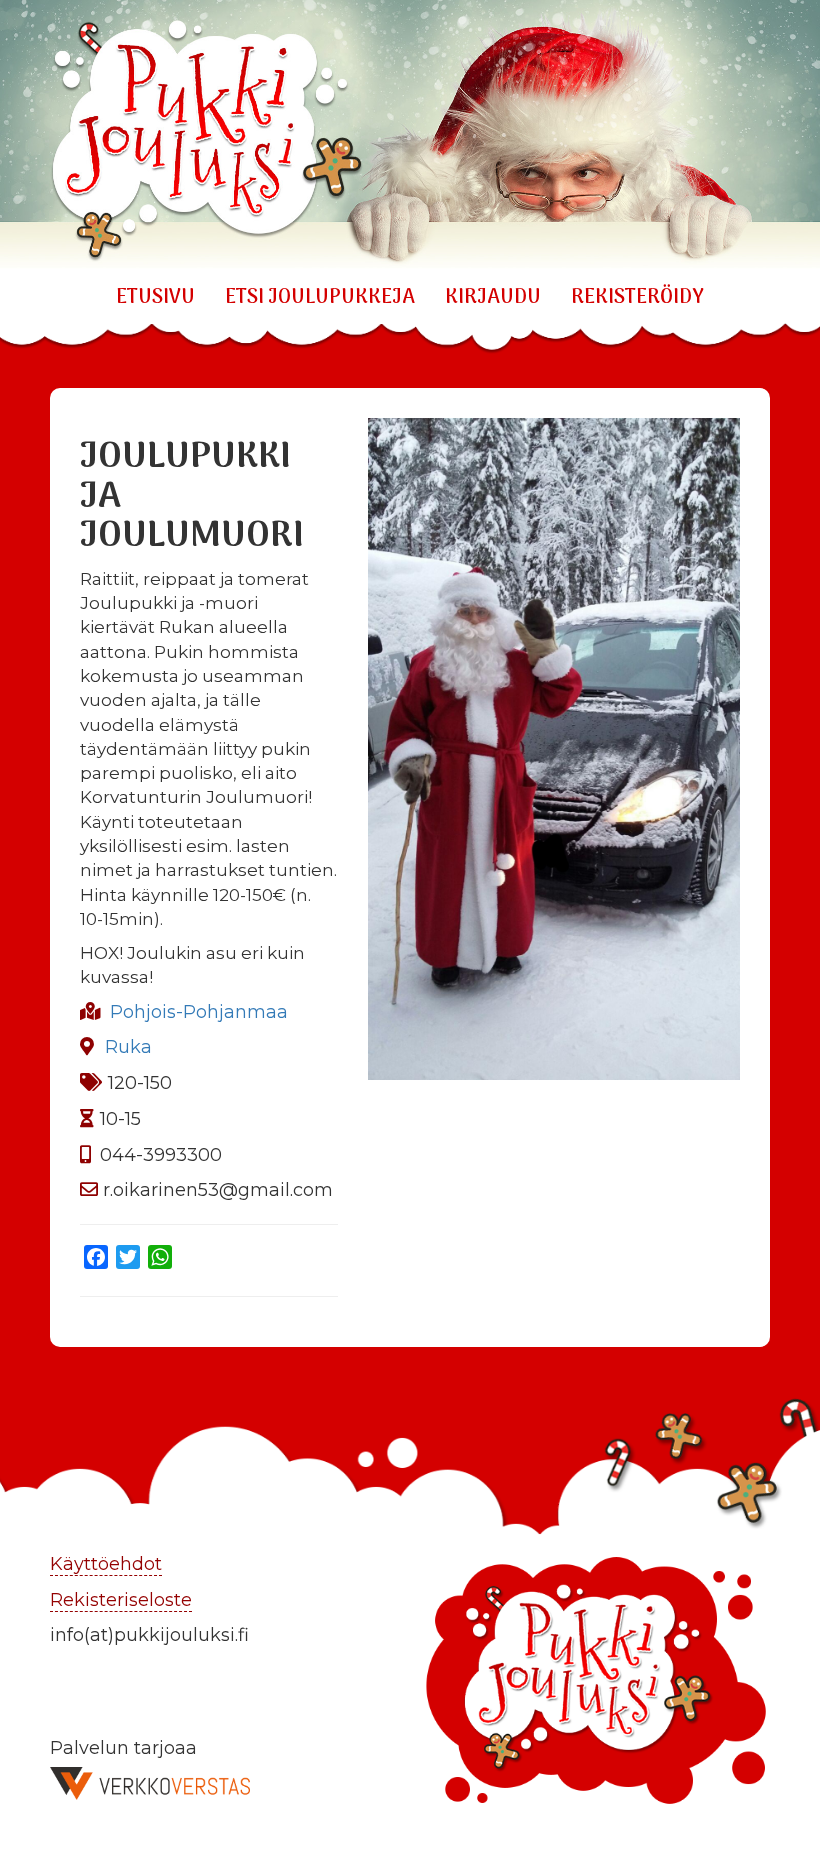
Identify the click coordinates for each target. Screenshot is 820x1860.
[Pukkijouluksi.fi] (410, 134)
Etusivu (155, 298)
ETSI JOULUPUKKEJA (320, 298)
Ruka (128, 1047)
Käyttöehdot (106, 1564)
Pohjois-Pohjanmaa (199, 1012)
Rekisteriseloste (121, 1600)
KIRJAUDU (493, 298)
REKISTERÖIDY (637, 298)
